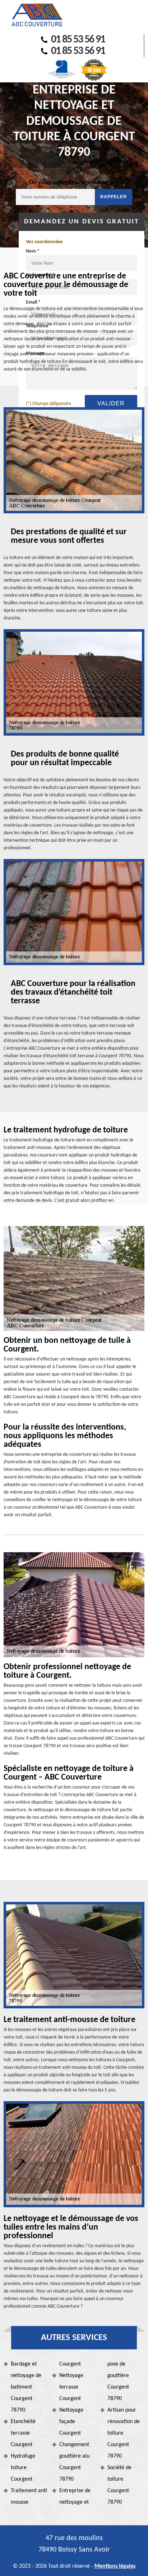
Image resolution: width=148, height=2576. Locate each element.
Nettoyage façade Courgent (71, 2422)
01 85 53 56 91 (78, 40)
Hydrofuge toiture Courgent (23, 2468)
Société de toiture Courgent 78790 (119, 2485)
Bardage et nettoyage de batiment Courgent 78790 (26, 2387)
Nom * (33, 251)
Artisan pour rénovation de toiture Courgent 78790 (124, 2433)
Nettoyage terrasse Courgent (71, 2387)
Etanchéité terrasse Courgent (23, 2433)
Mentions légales (115, 2566)
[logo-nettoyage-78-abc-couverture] (37, 15)
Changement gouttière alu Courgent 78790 (74, 2462)
